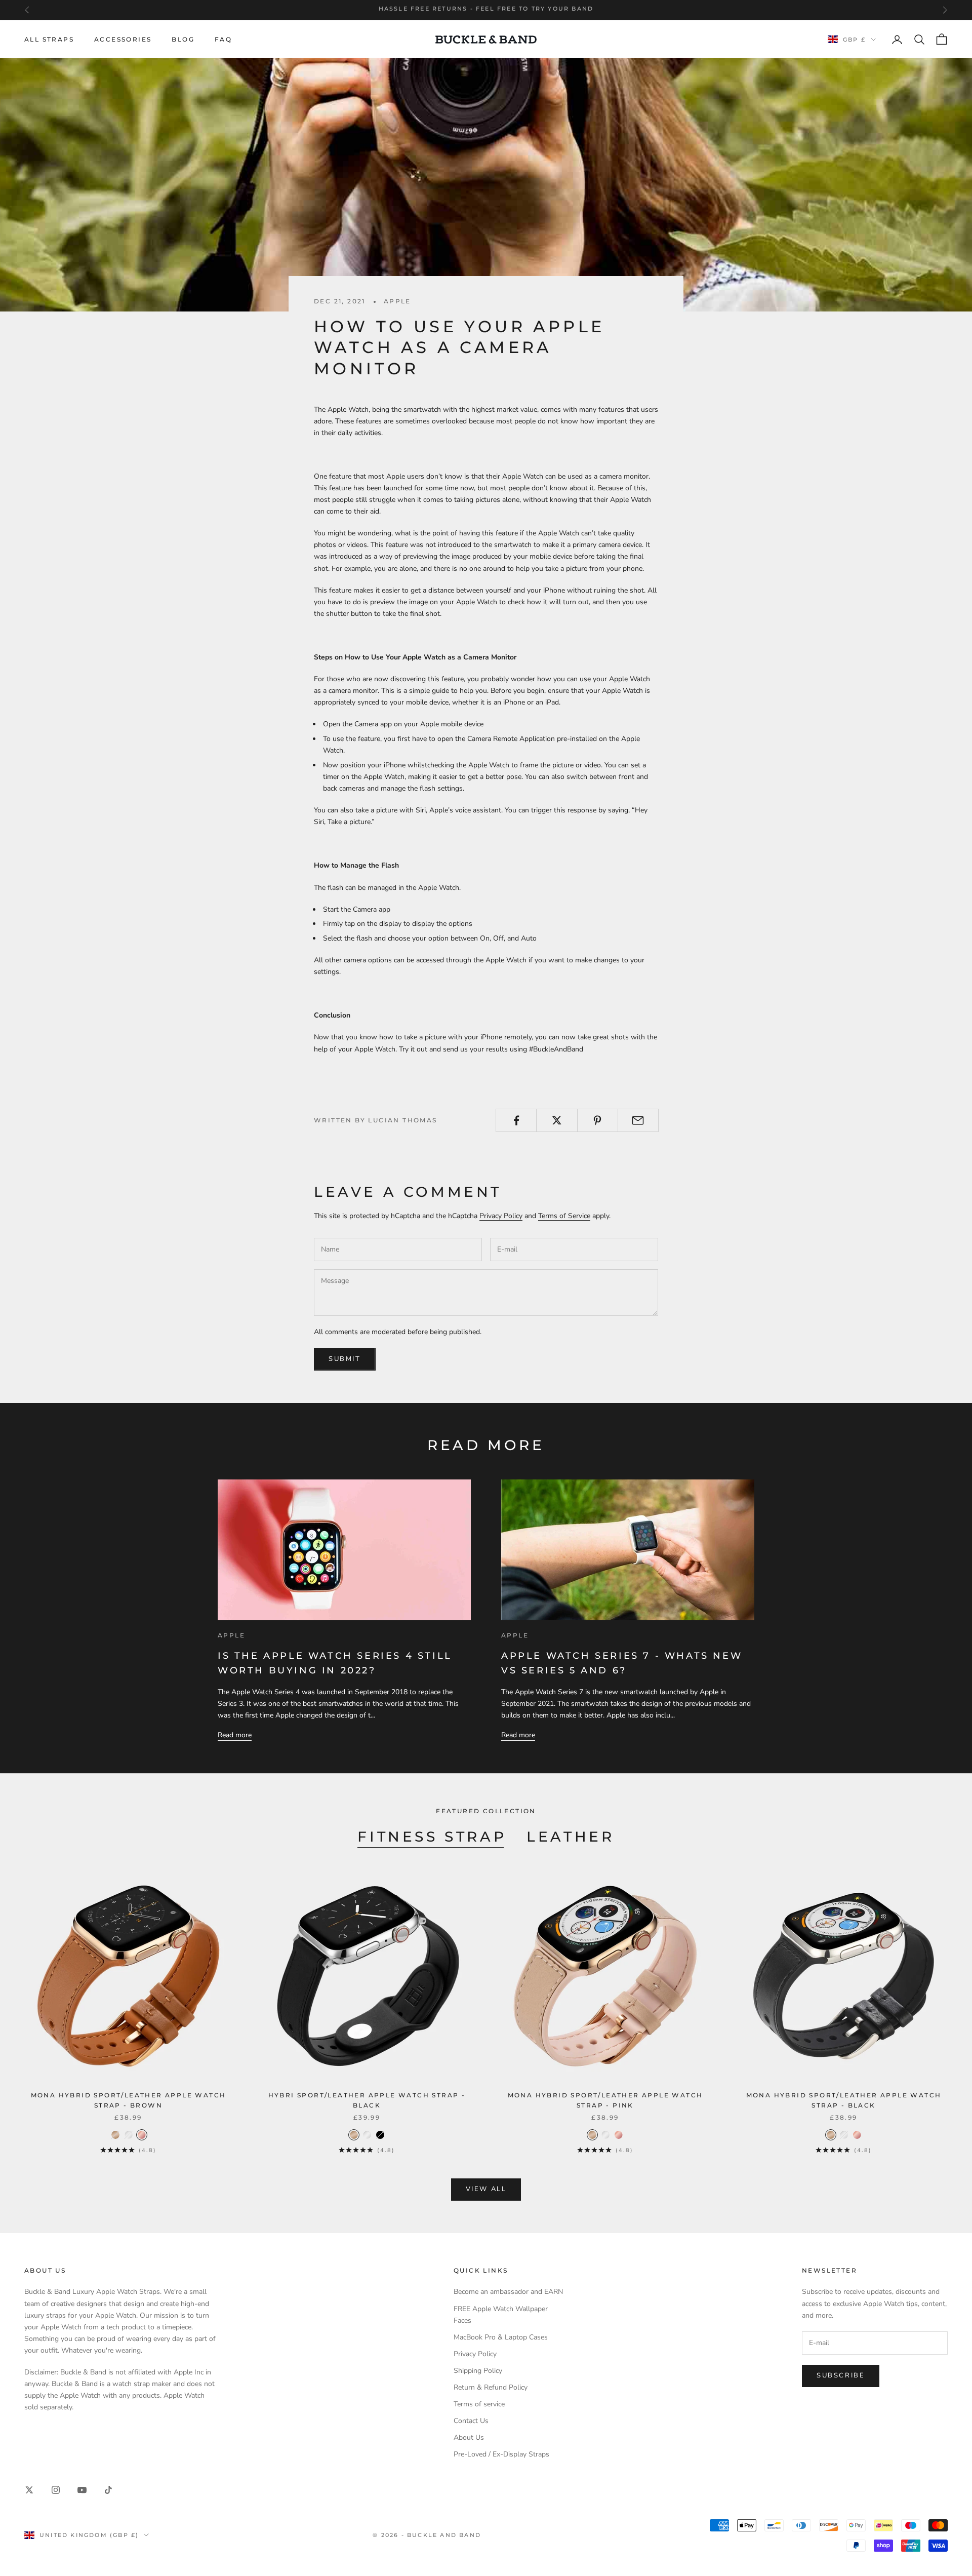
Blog (183, 39)
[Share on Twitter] (557, 1120)
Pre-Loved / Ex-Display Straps (501, 2454)
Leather (570, 1837)
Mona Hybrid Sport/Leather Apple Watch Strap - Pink (605, 2100)
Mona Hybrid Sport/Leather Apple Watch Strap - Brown (129, 2100)
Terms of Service (564, 1216)
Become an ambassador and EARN (508, 2292)
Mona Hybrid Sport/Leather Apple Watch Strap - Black (844, 2100)
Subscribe (841, 2375)
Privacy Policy (501, 1216)
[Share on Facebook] (516, 1120)
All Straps (49, 39)
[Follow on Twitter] (29, 2490)
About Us (469, 2437)
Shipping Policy (478, 2371)
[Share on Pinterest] (598, 1120)
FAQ (223, 39)
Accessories (123, 39)
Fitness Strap (432, 1837)
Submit (345, 1359)
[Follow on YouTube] (82, 2490)
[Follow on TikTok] (108, 2490)
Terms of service (479, 2404)
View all (486, 2189)
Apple (397, 301)
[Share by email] (638, 1120)
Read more (235, 1735)
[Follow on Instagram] (56, 2490)
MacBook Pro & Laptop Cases (501, 2337)
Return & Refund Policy (491, 2387)
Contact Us (471, 2421)
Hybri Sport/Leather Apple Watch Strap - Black (367, 2100)
